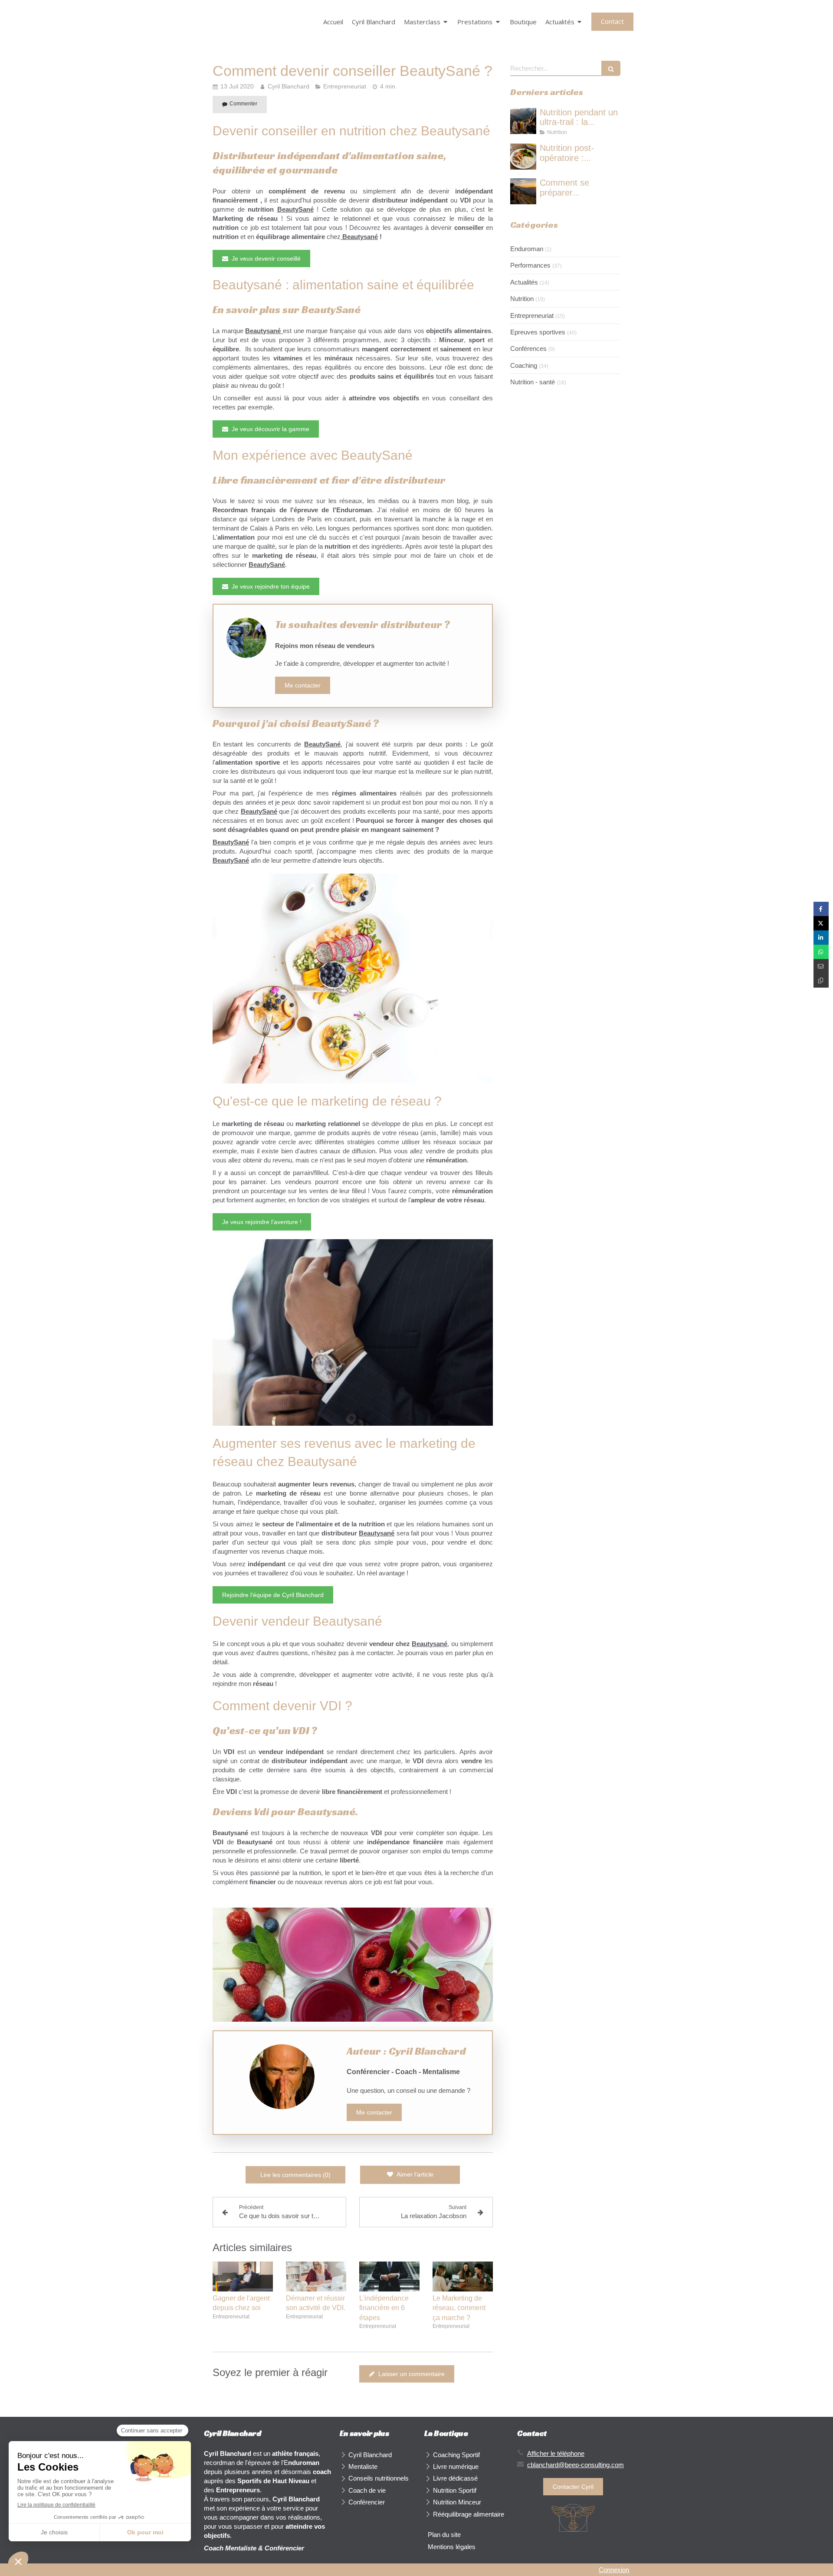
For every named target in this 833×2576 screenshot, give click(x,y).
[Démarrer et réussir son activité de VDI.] (316, 2277)
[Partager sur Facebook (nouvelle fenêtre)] (821, 909)
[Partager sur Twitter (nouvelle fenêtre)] (821, 923)
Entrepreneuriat (532, 316)
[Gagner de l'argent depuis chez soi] (243, 2277)
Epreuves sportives (538, 332)
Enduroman (527, 249)
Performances (530, 265)
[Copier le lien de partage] (821, 980)
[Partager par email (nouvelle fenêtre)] (821, 966)
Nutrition (522, 299)
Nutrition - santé (533, 382)
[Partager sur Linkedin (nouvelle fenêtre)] (821, 938)
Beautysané (360, 237)
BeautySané (295, 209)
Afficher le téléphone (556, 2453)
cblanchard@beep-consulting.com (576, 2465)
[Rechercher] (611, 68)
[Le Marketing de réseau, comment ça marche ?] (463, 2277)
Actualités (524, 282)
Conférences (528, 349)
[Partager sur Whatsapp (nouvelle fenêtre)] (821, 952)
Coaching (524, 365)
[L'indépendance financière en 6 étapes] (389, 2277)
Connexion (614, 2570)
